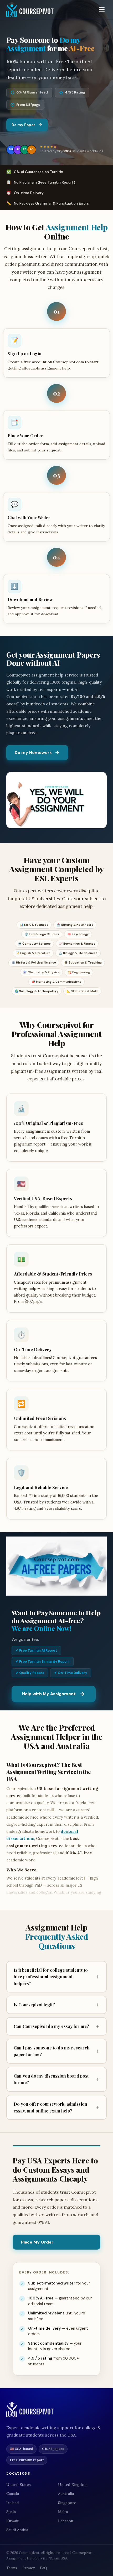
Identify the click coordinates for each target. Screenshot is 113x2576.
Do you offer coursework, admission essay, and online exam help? (56, 2107)
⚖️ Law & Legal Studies (42, 934)
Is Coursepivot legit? (56, 2005)
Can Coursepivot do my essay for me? (56, 2026)
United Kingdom (73, 2485)
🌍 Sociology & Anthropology (37, 991)
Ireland (13, 2503)
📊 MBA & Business (34, 925)
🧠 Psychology (78, 934)
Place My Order (37, 2242)
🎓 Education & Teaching (83, 963)
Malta (63, 2512)
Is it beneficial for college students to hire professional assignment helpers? (56, 1977)
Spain (11, 2512)
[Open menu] (102, 9)
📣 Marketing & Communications (56, 982)
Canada (13, 2494)
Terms (12, 2568)
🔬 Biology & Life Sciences (78, 953)
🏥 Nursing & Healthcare (75, 925)
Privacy (29, 2568)
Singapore (67, 2503)
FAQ (43, 2568)
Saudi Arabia (17, 2530)
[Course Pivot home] (30, 10)
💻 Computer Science (34, 944)
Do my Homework (33, 753)
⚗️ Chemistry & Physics (41, 972)
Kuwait (12, 2521)
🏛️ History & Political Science (34, 963)
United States (19, 2485)
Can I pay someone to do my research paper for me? (56, 2051)
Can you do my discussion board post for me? (56, 2079)
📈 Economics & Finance (77, 944)
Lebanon (66, 2521)
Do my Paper (23, 125)
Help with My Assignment (49, 1694)
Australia (66, 2494)
